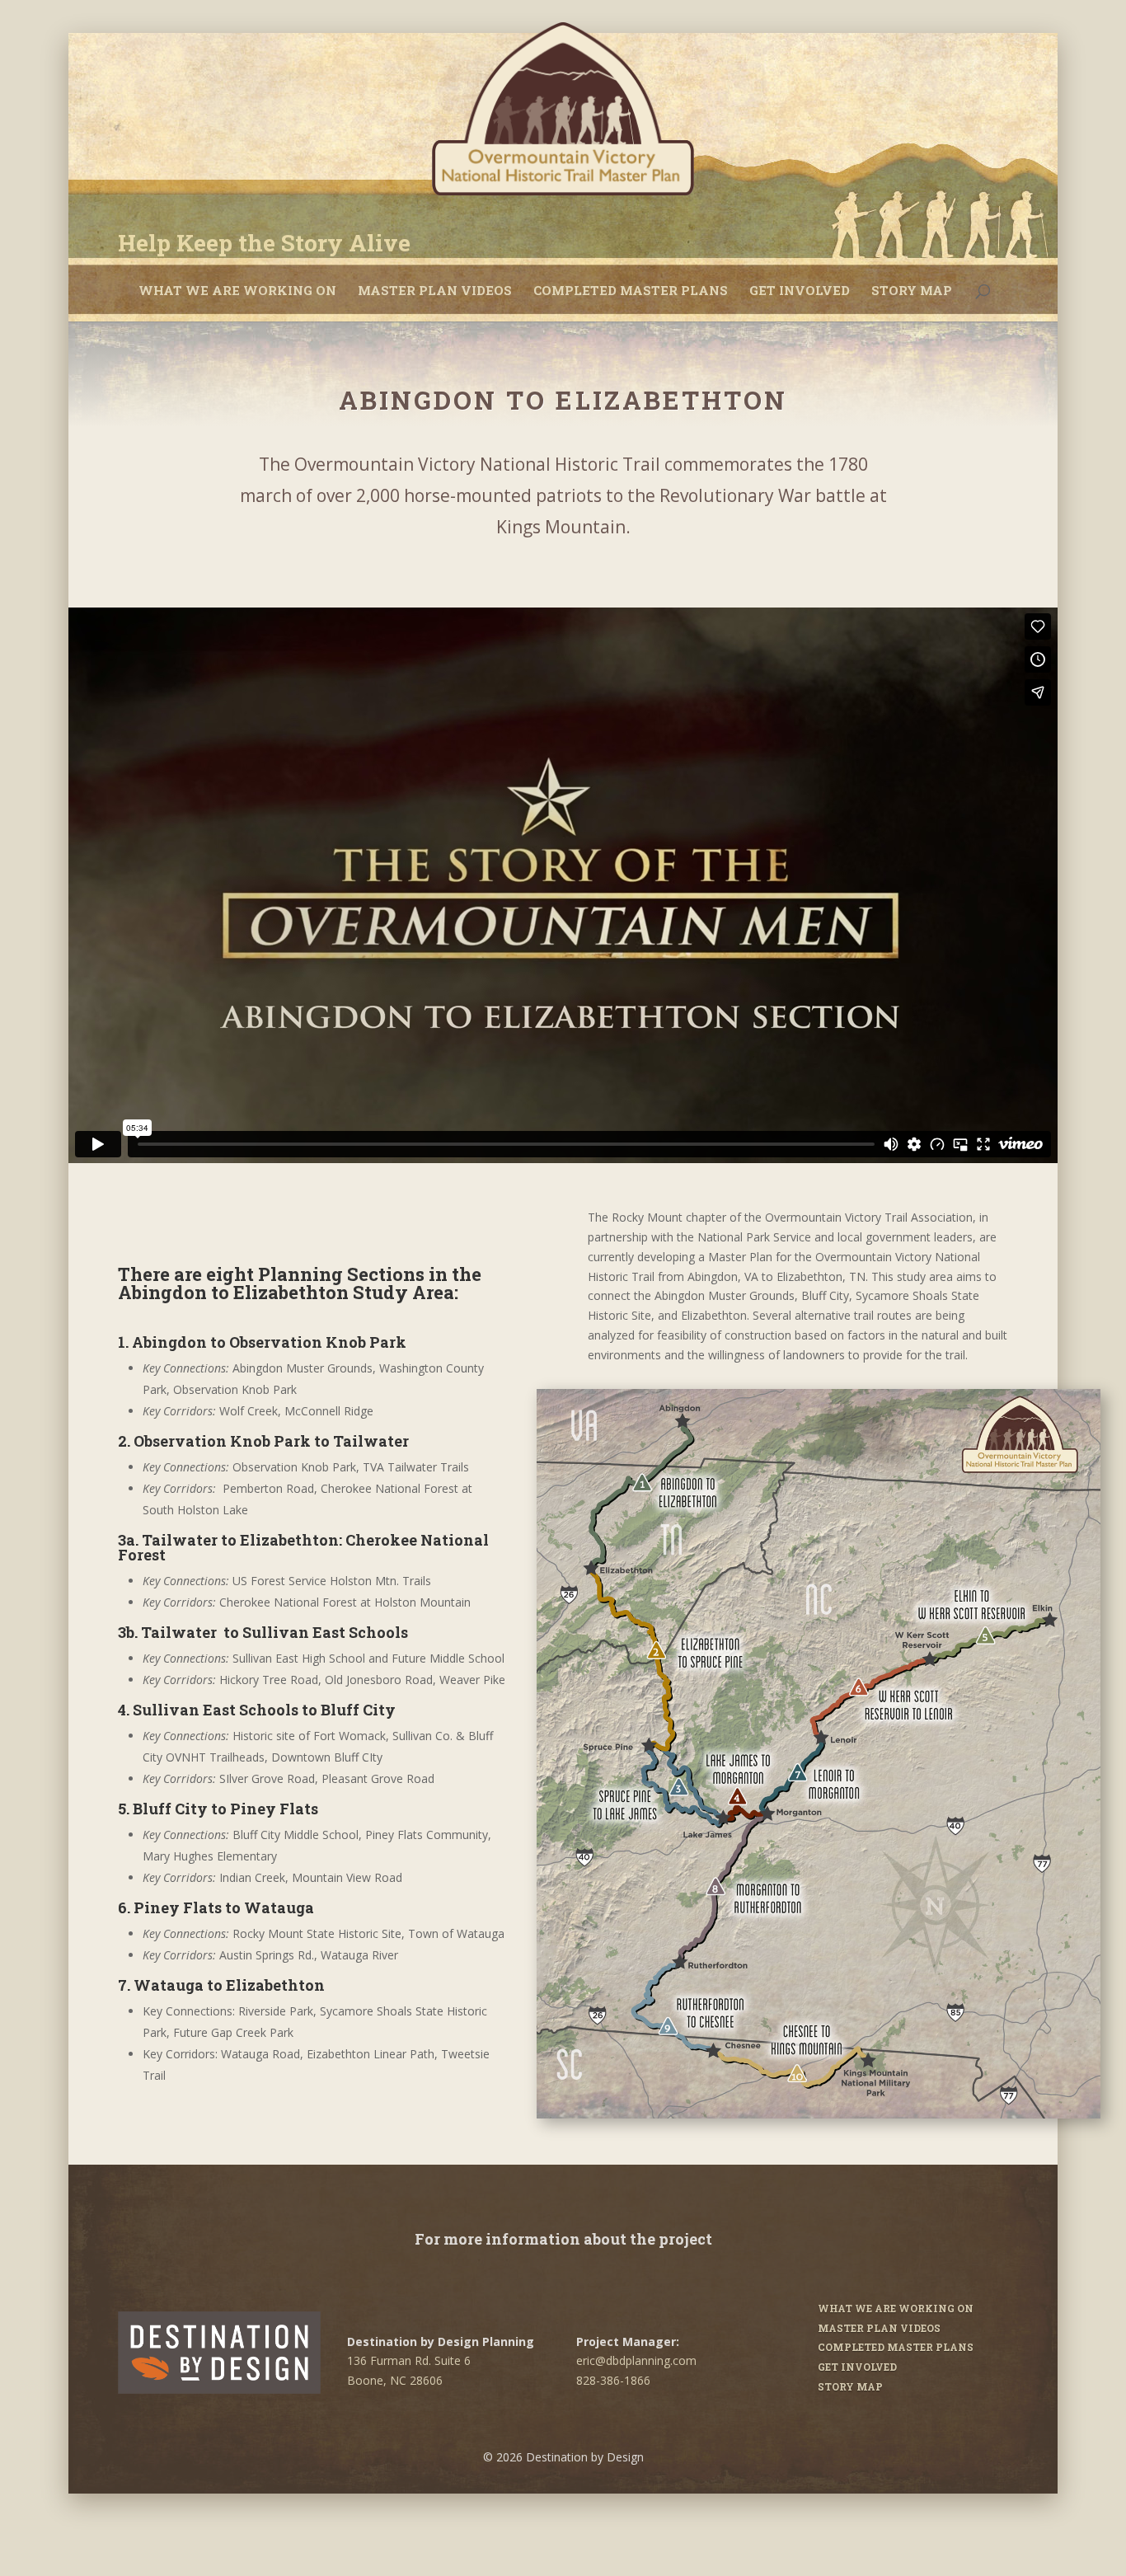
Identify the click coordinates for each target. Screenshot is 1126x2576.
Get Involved (800, 290)
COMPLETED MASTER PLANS (631, 290)
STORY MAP (912, 290)
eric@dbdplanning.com (636, 2360)
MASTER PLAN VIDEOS (435, 290)
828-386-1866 (613, 2380)
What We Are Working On (237, 290)
